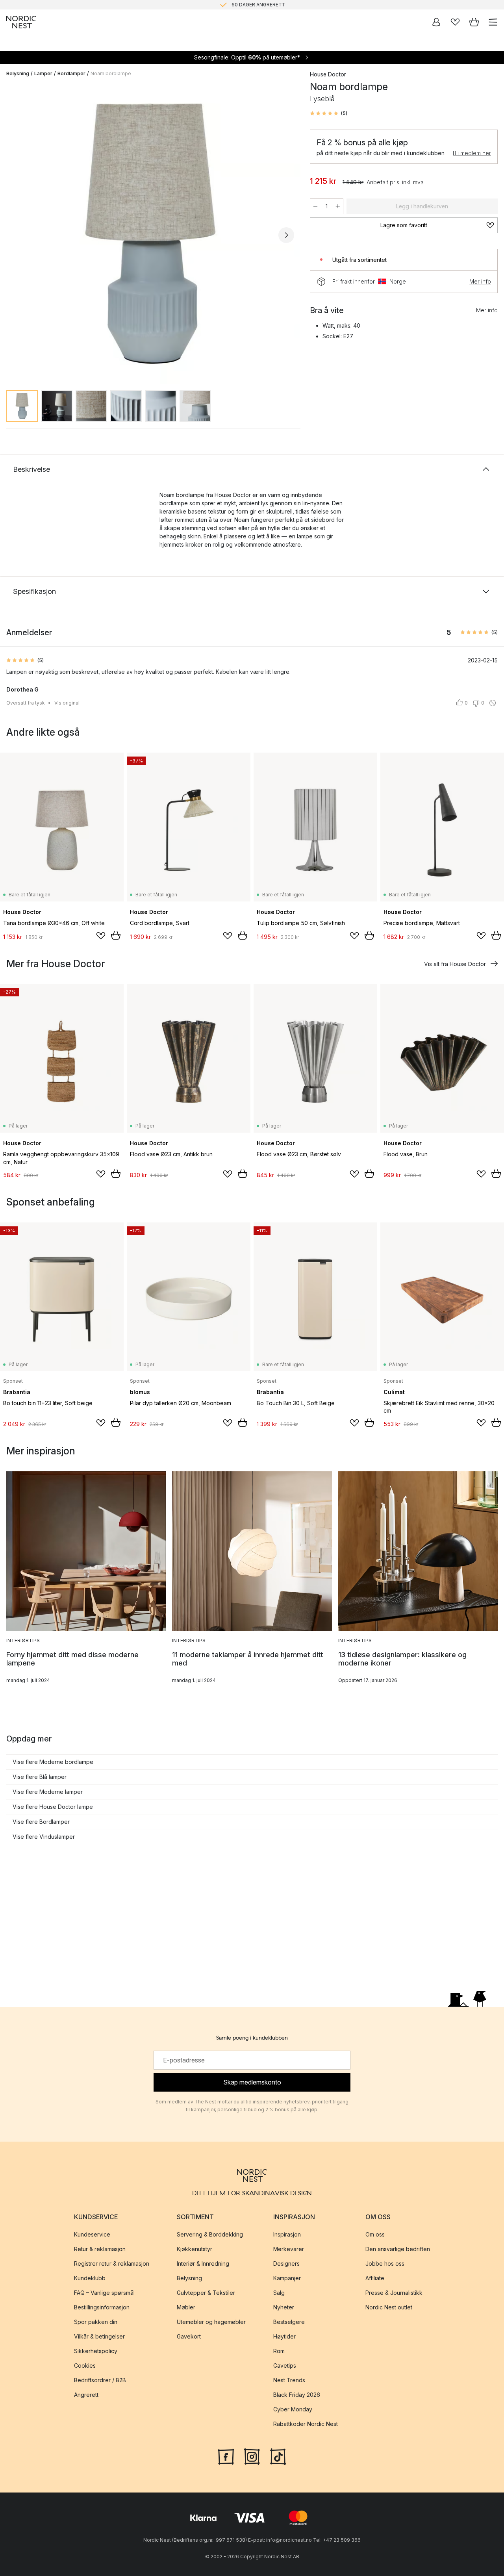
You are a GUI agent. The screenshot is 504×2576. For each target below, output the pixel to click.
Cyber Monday (293, 2409)
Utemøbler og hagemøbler (211, 2322)
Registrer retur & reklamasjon (112, 2264)
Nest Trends (289, 2380)
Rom (279, 2351)
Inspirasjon (287, 2234)
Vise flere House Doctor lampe (53, 1807)
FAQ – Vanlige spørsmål (104, 2293)
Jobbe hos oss (385, 2264)
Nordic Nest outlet (389, 2307)
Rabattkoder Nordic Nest (306, 2424)
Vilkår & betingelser (99, 2336)
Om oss (375, 2234)
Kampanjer (287, 2278)
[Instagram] (252, 2456)
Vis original (67, 703)
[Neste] (286, 235)
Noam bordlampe (111, 73)
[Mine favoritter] (455, 22)
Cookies (85, 2366)
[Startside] (21, 22)
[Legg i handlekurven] (116, 935)
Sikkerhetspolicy (96, 2351)
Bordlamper (71, 73)
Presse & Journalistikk (394, 2293)
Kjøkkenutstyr (195, 2249)
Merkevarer (289, 2249)
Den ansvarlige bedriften (398, 2249)
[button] (329, 113)
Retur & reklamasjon (100, 2249)
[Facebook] (226, 2456)
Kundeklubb (90, 2278)
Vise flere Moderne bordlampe (53, 1762)
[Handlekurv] (474, 22)
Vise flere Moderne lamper (48, 1792)
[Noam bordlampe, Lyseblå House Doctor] (150, 234)
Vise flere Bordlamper (41, 1822)
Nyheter (284, 2307)
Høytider (284, 2336)
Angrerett (86, 2395)
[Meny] (493, 22)
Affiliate (375, 2278)
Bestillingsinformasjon (102, 2307)
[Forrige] (14, 235)
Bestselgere (289, 2322)
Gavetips (285, 2366)
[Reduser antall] (315, 206)
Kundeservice (92, 2234)
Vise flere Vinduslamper (44, 1837)
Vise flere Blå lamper (40, 1777)
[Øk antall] (338, 206)
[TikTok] (278, 2456)
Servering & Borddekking (210, 2234)
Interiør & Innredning (203, 2264)
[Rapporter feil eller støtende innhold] (493, 703)
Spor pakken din (96, 2322)
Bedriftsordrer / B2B (100, 2380)
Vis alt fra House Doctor (455, 964)
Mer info (480, 281)
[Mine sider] (436, 22)
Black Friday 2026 (297, 2395)
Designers (286, 2264)
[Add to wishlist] (101, 936)
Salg (279, 2293)
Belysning (18, 73)
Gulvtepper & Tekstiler (206, 2293)
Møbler (186, 2307)
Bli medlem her (472, 153)
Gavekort (189, 2336)
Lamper (43, 73)
